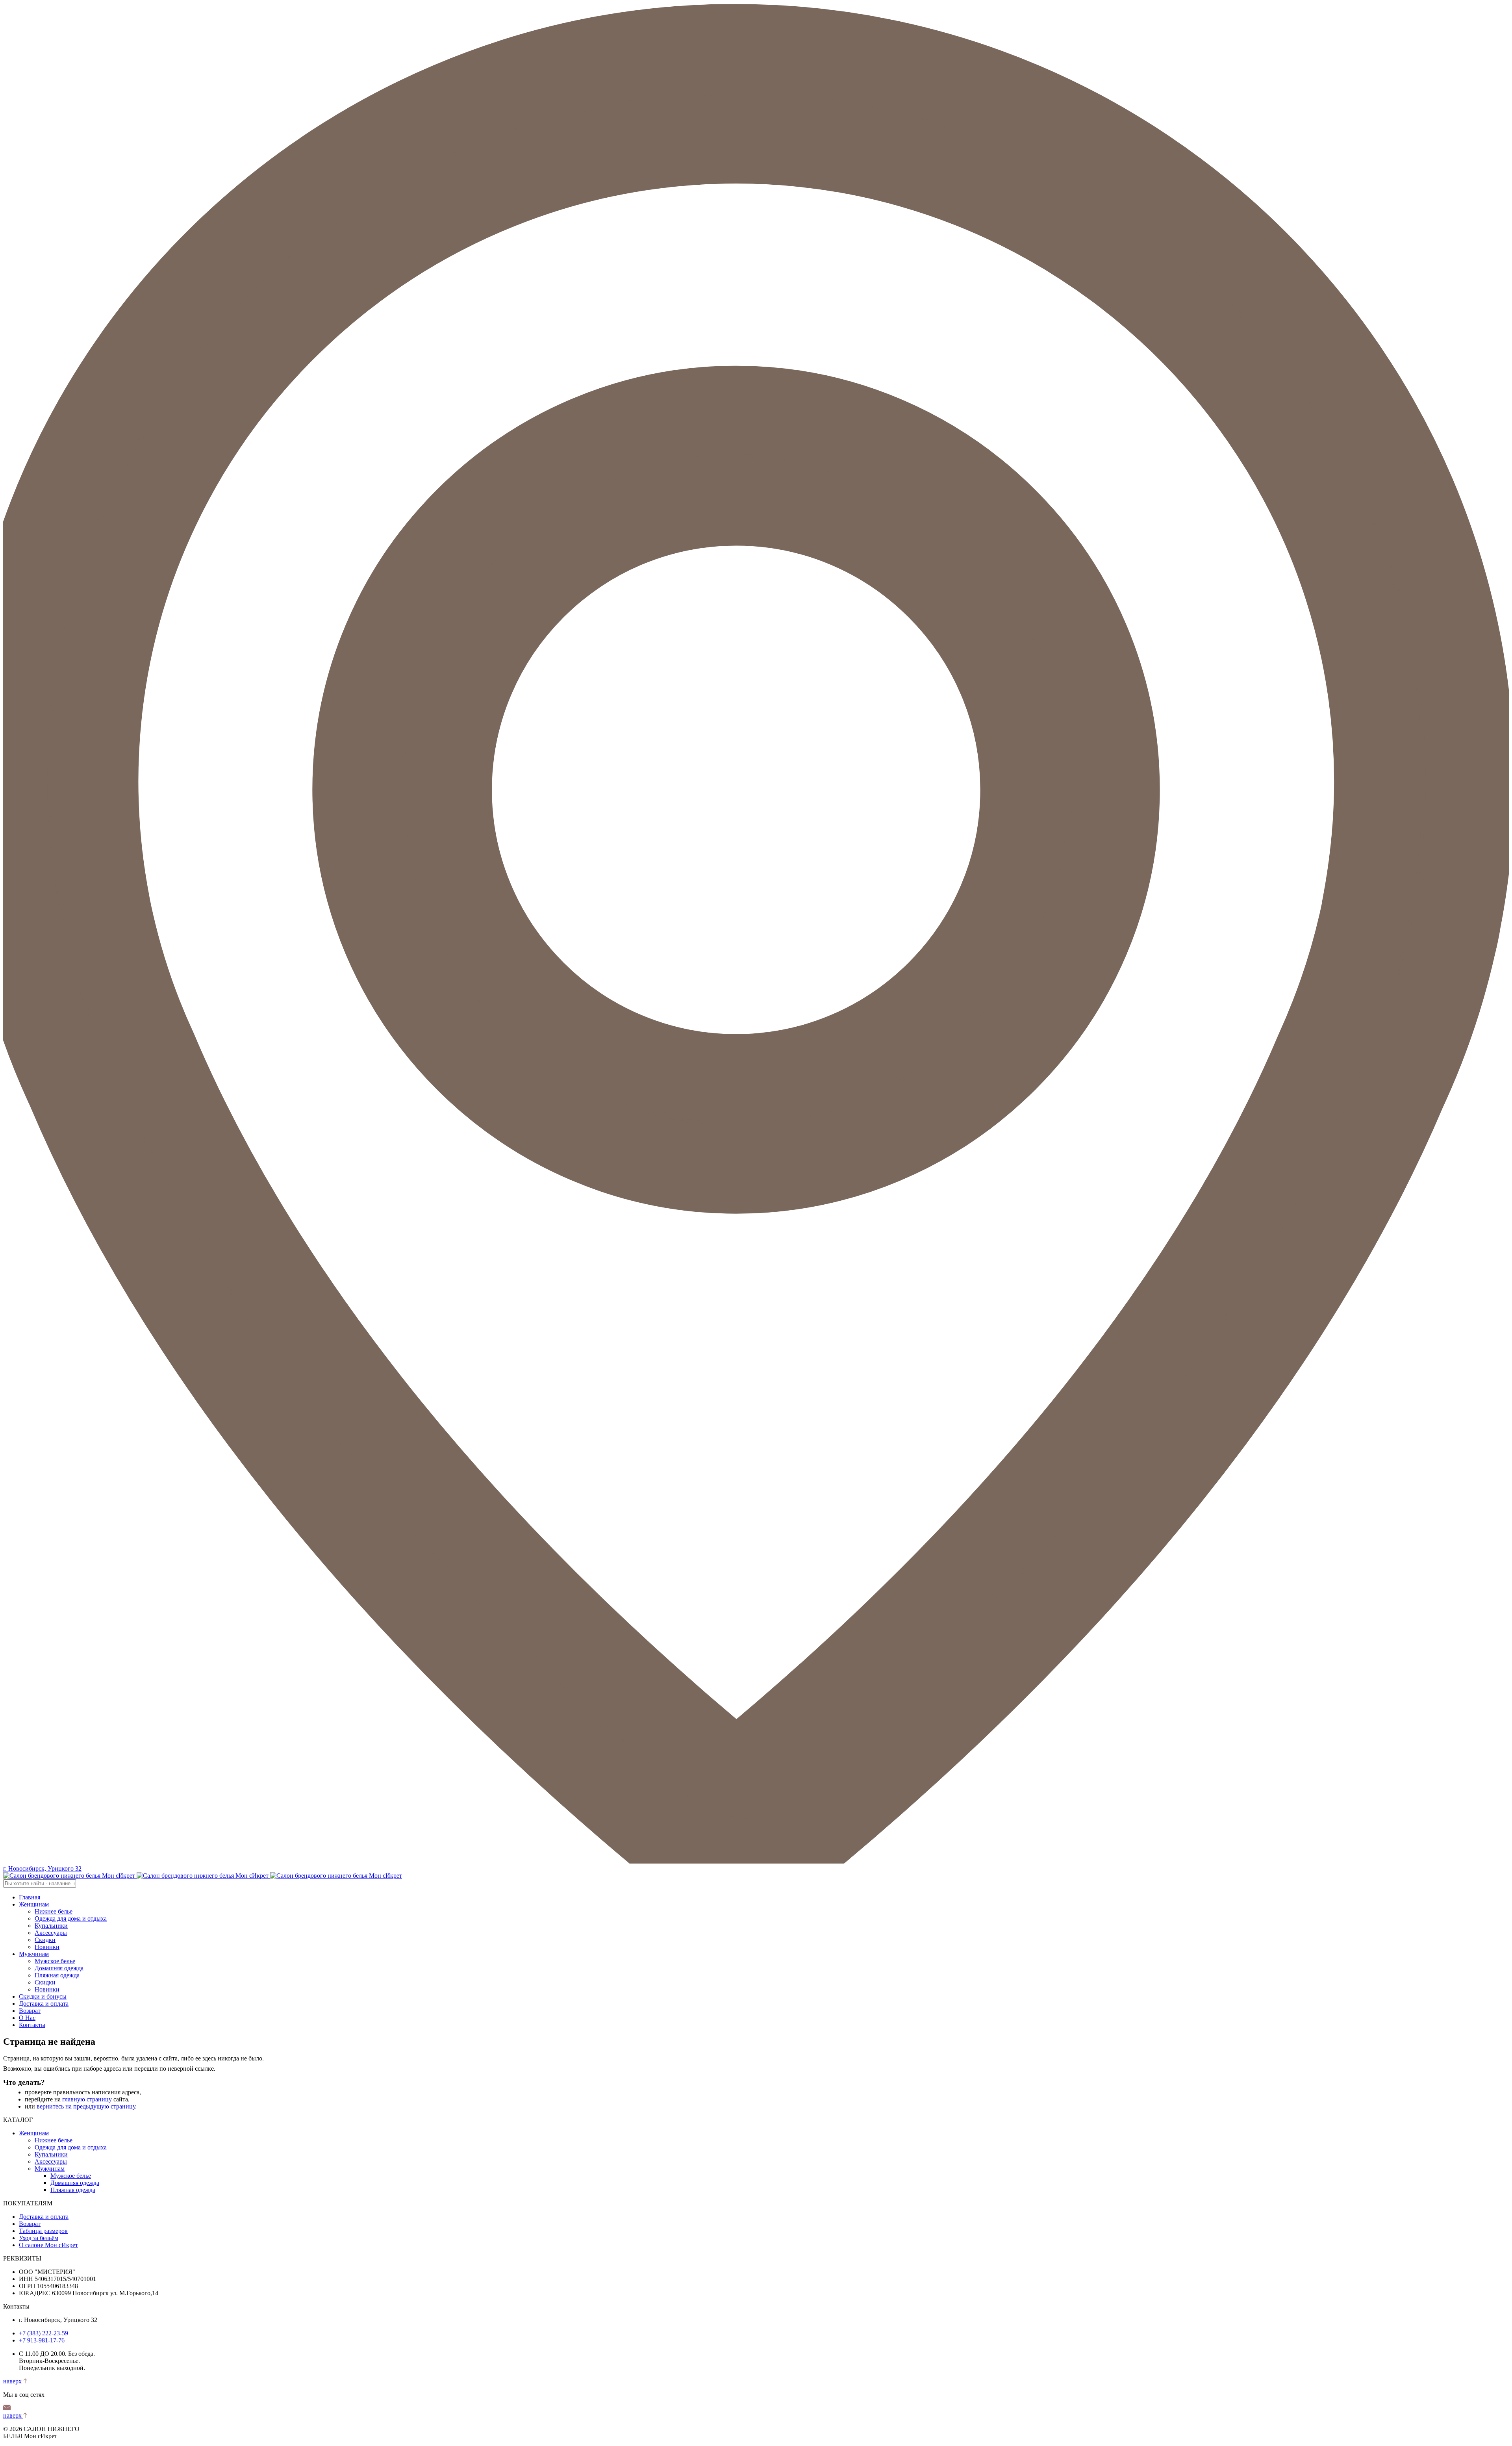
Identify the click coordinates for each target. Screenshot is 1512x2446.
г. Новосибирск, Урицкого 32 (42, 1868)
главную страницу (87, 2099)
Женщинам (34, 1904)
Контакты (32, 2025)
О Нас (27, 2018)
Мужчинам (34, 1954)
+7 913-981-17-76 (42, 2340)
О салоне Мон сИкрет (48, 2245)
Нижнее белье (54, 1911)
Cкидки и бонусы (43, 1996)
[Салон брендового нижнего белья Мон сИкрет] (203, 1876)
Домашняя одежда (59, 1968)
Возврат (30, 2011)
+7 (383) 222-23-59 (44, 2333)
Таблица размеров (43, 2231)
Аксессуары (51, 1933)
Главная (30, 1897)
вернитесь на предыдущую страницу (86, 2106)
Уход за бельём (39, 2238)
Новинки (47, 1947)
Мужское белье (55, 1961)
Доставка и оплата (44, 2004)
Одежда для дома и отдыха (71, 1918)
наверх (13, 2381)
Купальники (51, 1926)
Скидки (45, 1940)
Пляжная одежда (57, 1975)
